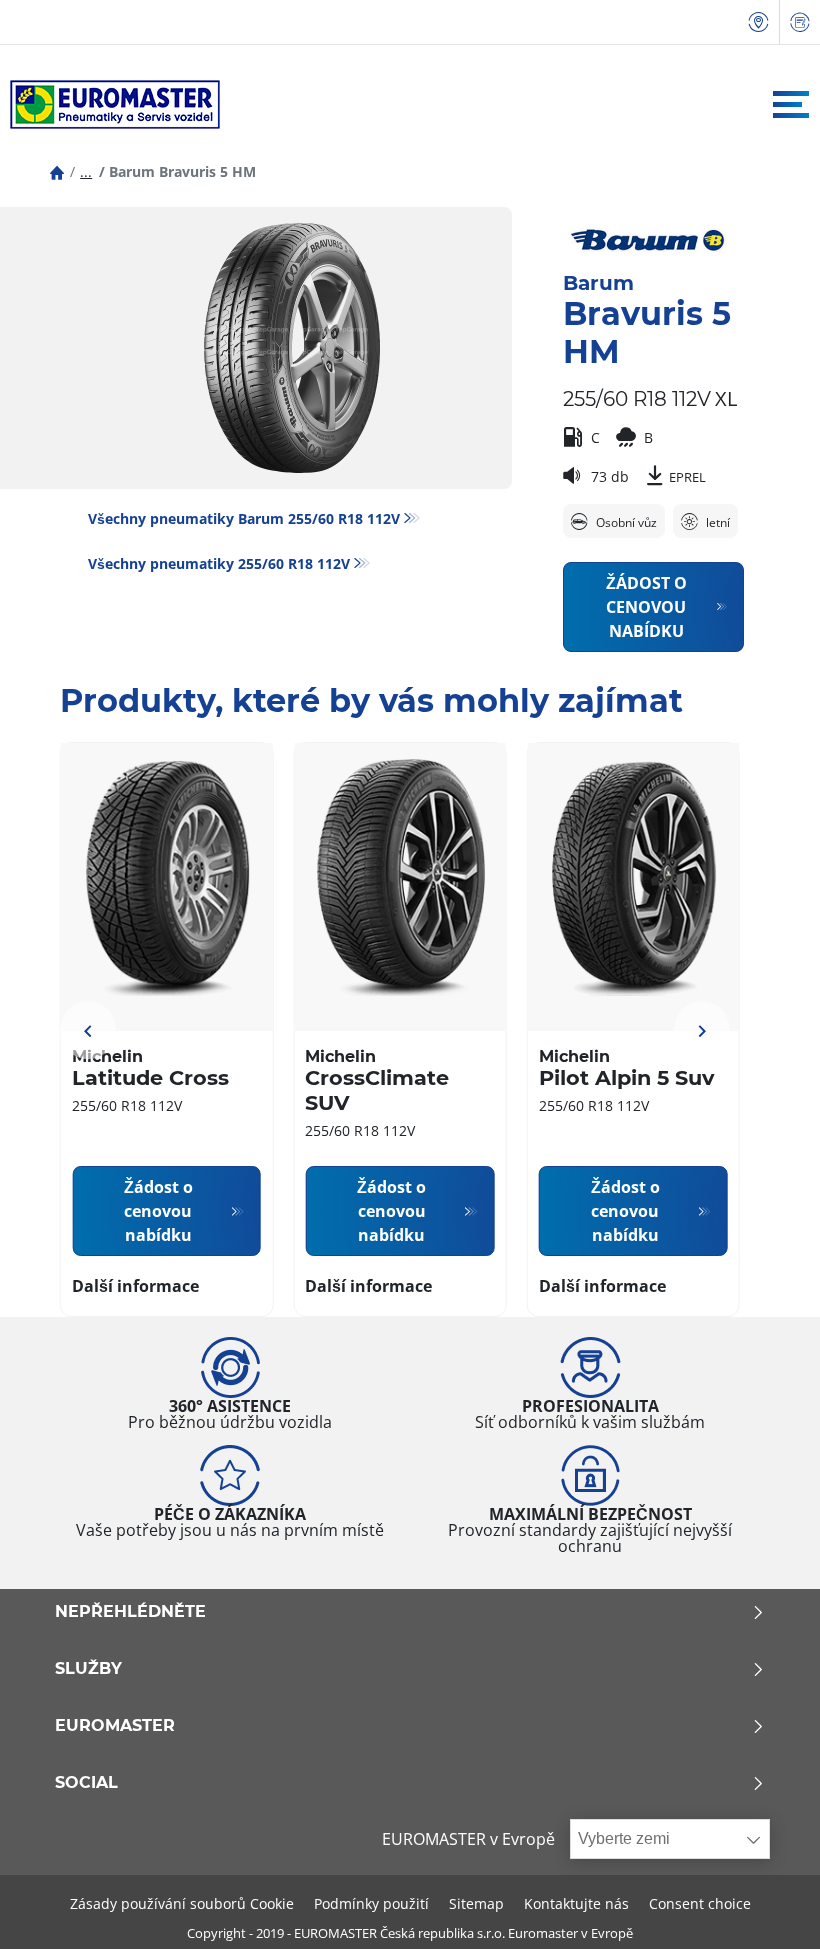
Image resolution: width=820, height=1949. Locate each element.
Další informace (135, 1286)
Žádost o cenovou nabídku (646, 607)
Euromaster (115, 1726)
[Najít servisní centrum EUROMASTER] (759, 22)
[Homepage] (57, 171)
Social (86, 1783)
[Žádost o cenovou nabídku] (800, 22)
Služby (88, 1669)
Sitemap (476, 1903)
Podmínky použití (371, 1903)
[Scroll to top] (767, 1906)
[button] (86, 171)
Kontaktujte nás (576, 1903)
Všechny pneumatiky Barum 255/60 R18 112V (244, 518)
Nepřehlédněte (130, 1612)
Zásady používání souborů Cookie (182, 1903)
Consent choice (700, 1903)
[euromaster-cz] (110, 104)
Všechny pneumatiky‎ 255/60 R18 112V (219, 563)
